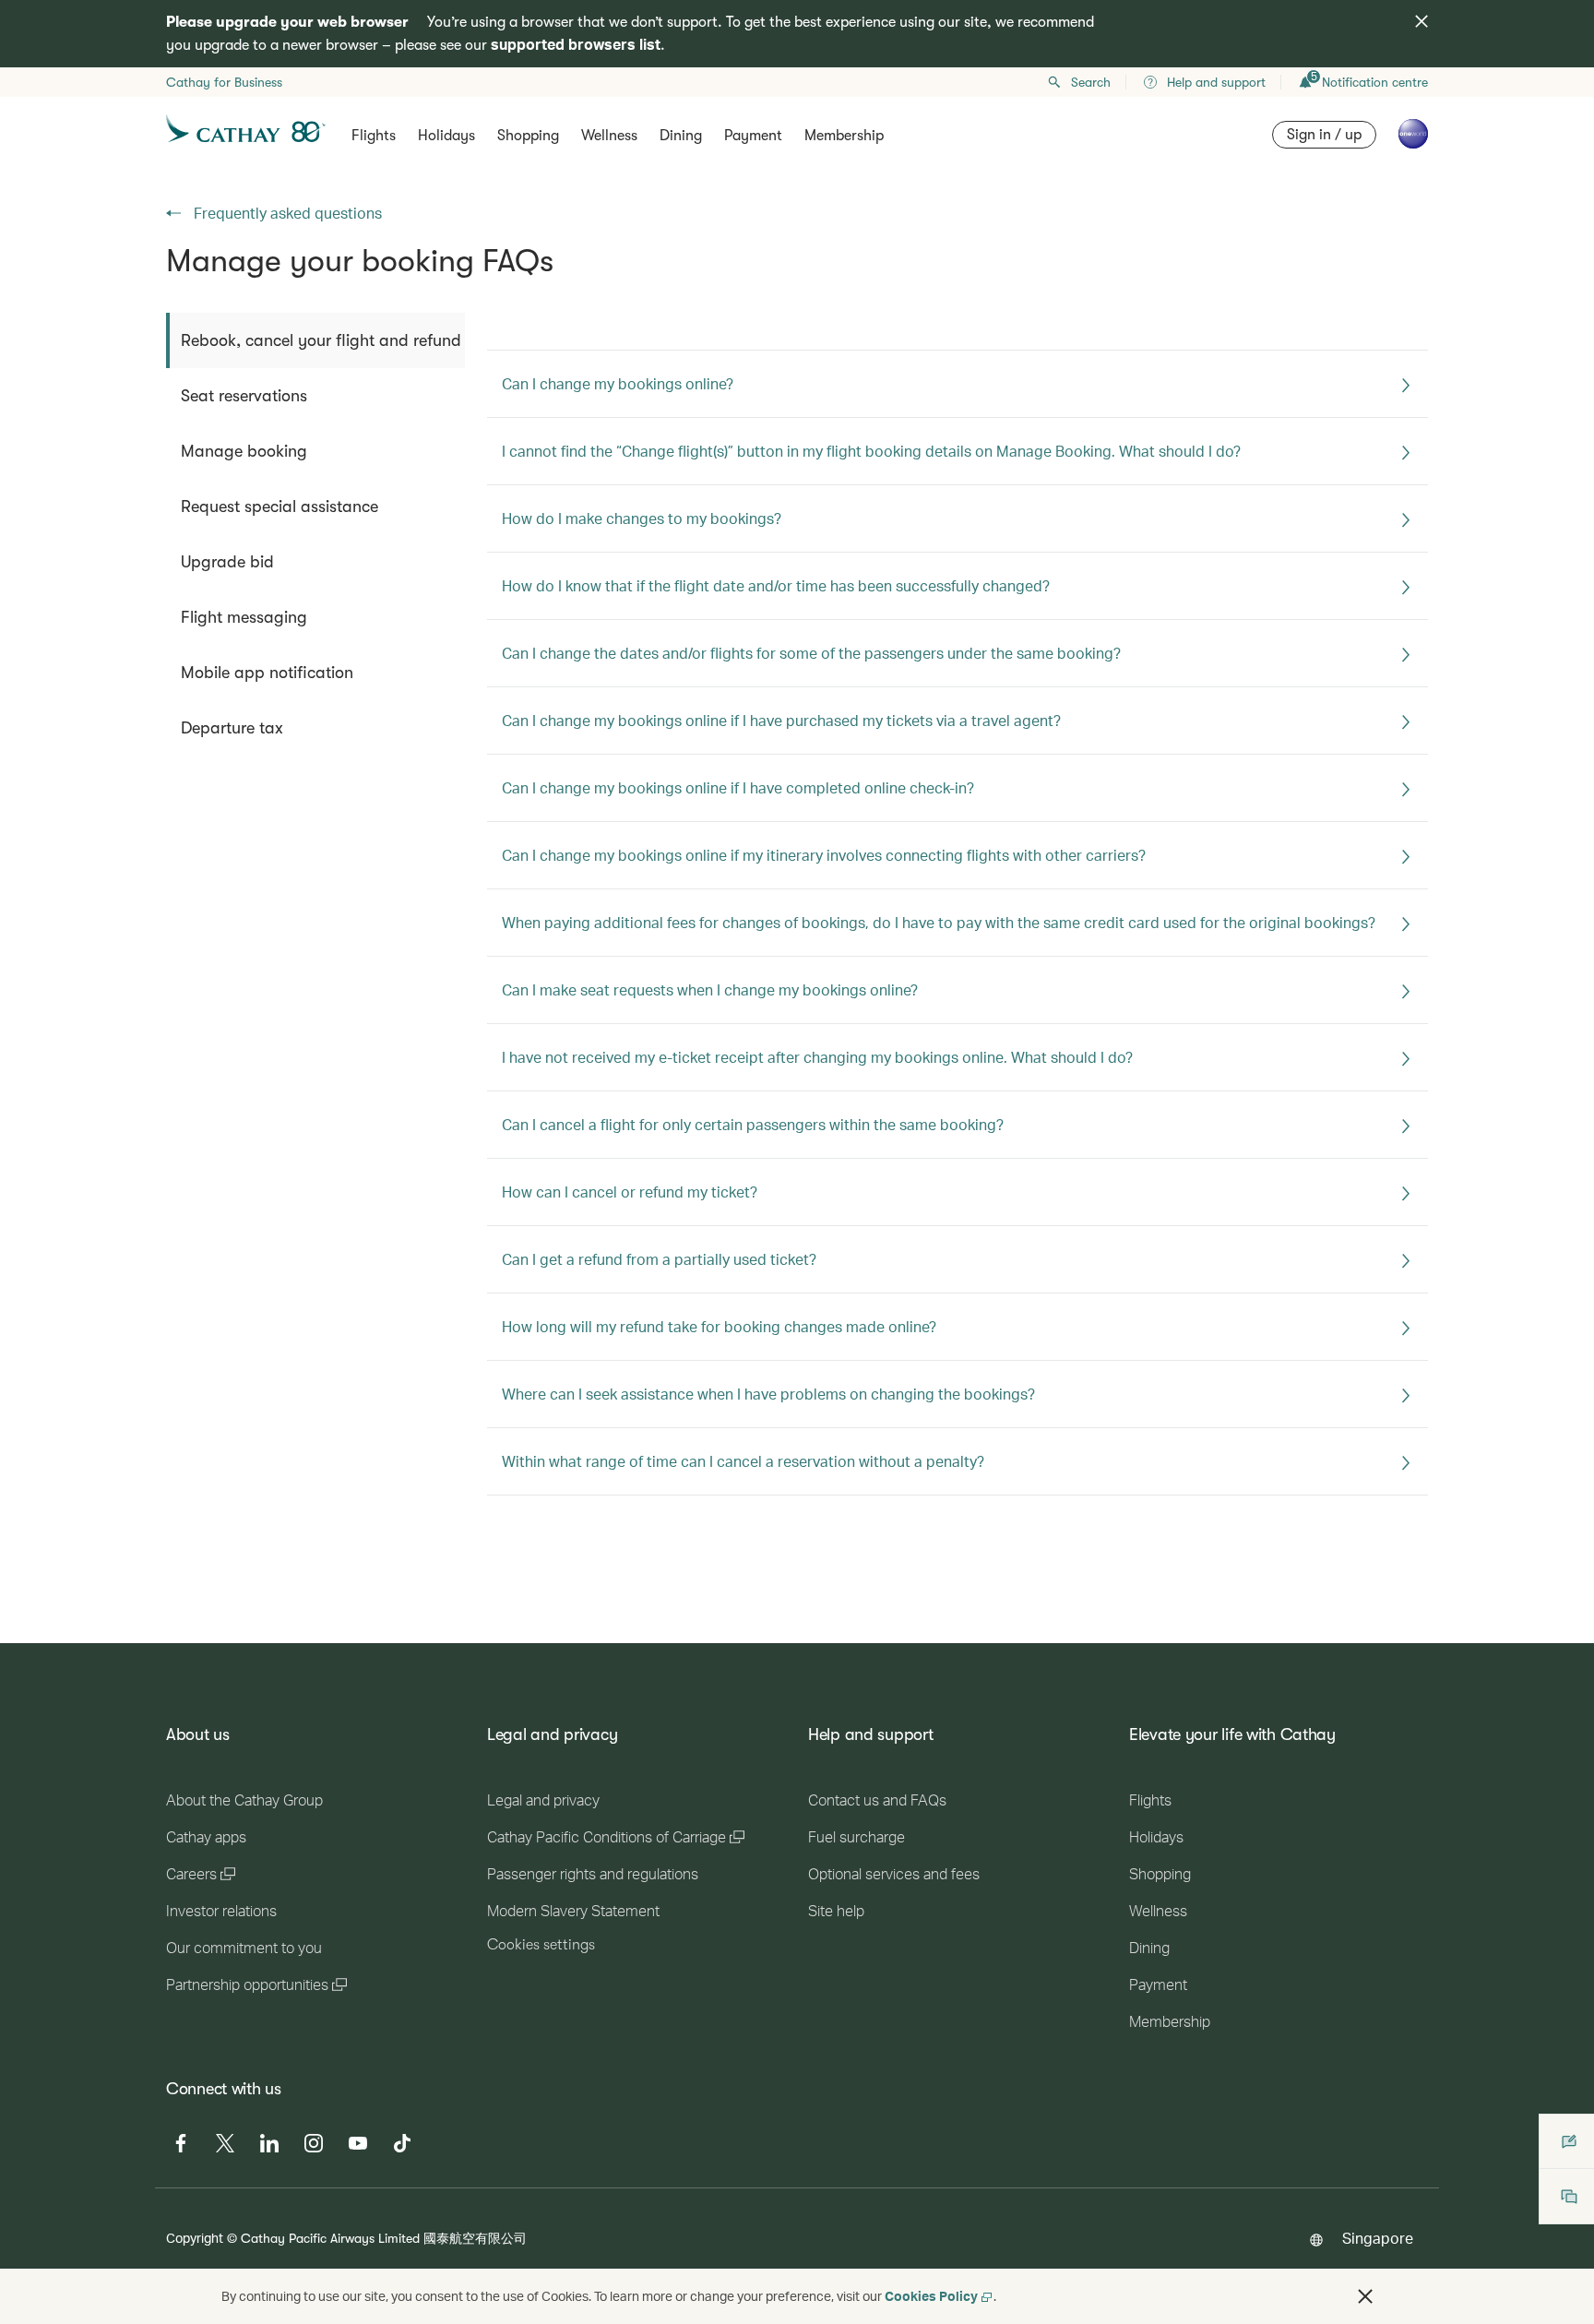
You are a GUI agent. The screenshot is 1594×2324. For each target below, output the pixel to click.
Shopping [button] (528, 136)
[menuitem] (315, 340)
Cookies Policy (931, 2296)
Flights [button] (374, 136)
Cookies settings (541, 1945)
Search (1091, 82)
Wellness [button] (609, 136)
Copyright (195, 2238)
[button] (1365, 2296)
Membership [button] (844, 136)
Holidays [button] (446, 136)
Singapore (1378, 2238)
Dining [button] (681, 136)
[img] (1422, 21)
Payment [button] (753, 136)
